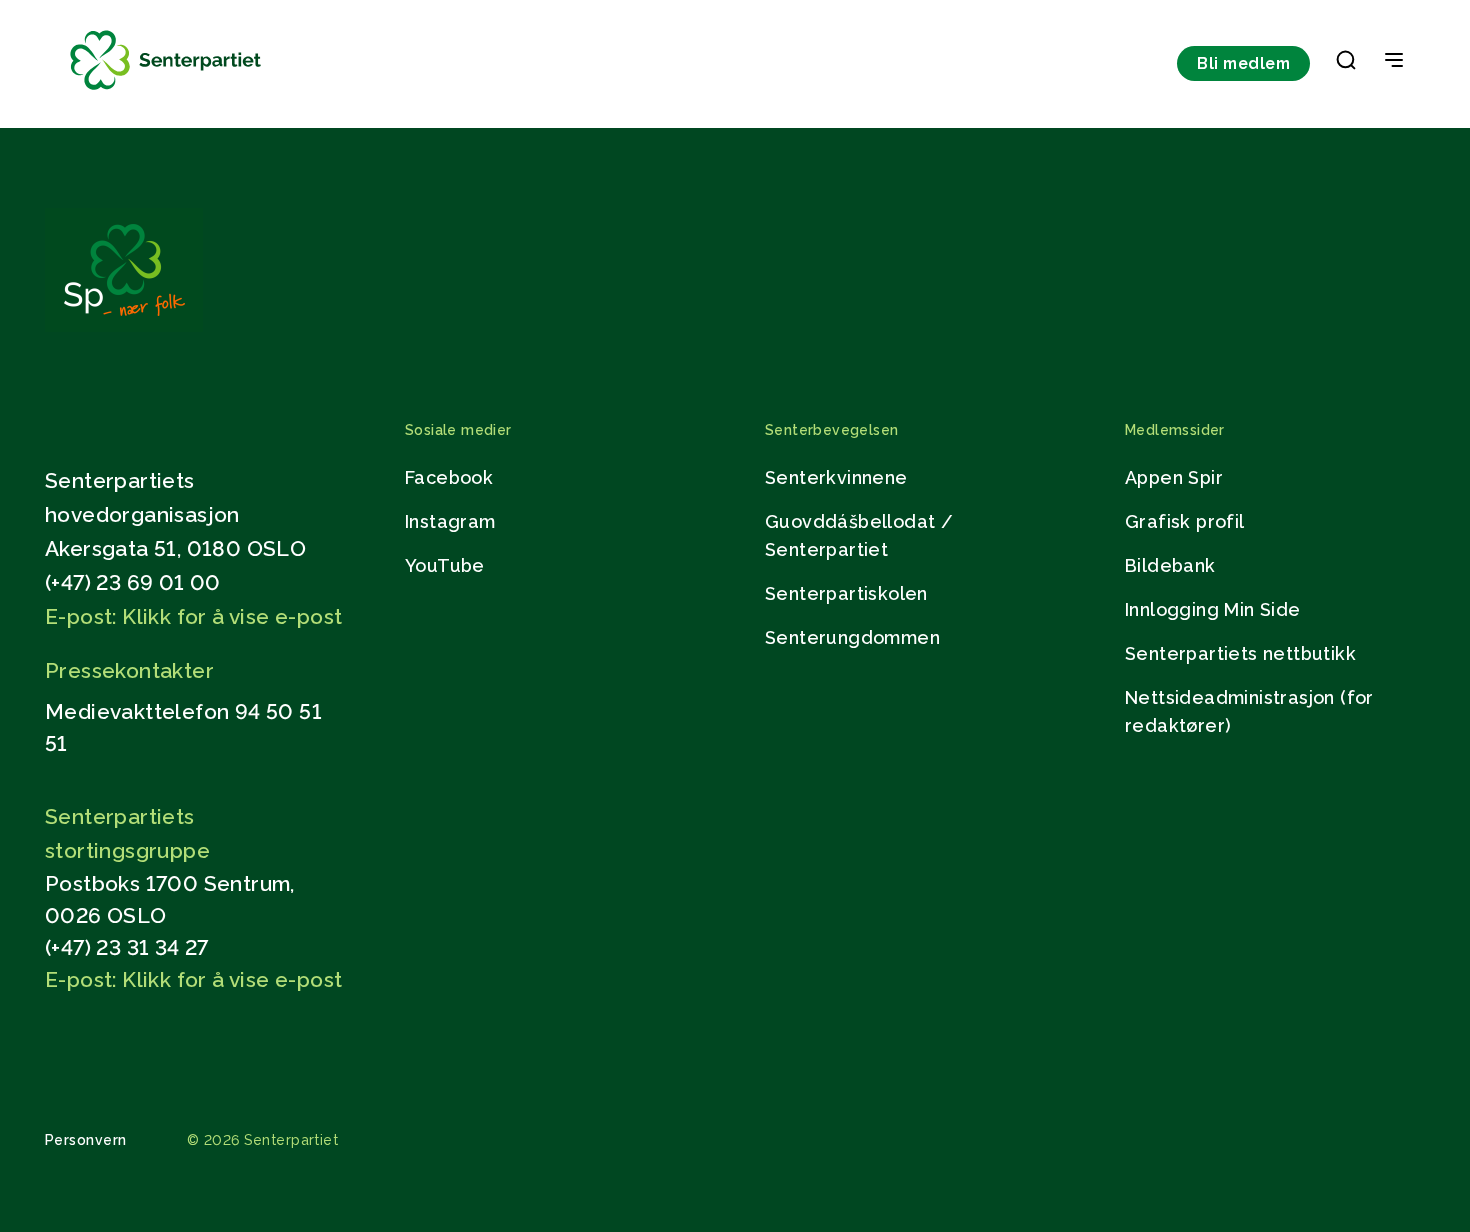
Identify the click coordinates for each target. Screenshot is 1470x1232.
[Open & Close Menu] (1394, 62)
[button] (1346, 64)
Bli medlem (1243, 63)
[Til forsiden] (166, 90)
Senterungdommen (852, 637)
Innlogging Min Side (1213, 609)
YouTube (445, 565)
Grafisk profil (1185, 521)
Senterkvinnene (836, 477)
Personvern (86, 1140)
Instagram (450, 521)
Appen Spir (1174, 477)
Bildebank (1170, 565)
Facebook (449, 477)
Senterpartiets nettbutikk (1240, 653)
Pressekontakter (129, 670)
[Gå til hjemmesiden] (124, 326)
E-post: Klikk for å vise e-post (193, 616)
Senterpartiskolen (846, 593)
